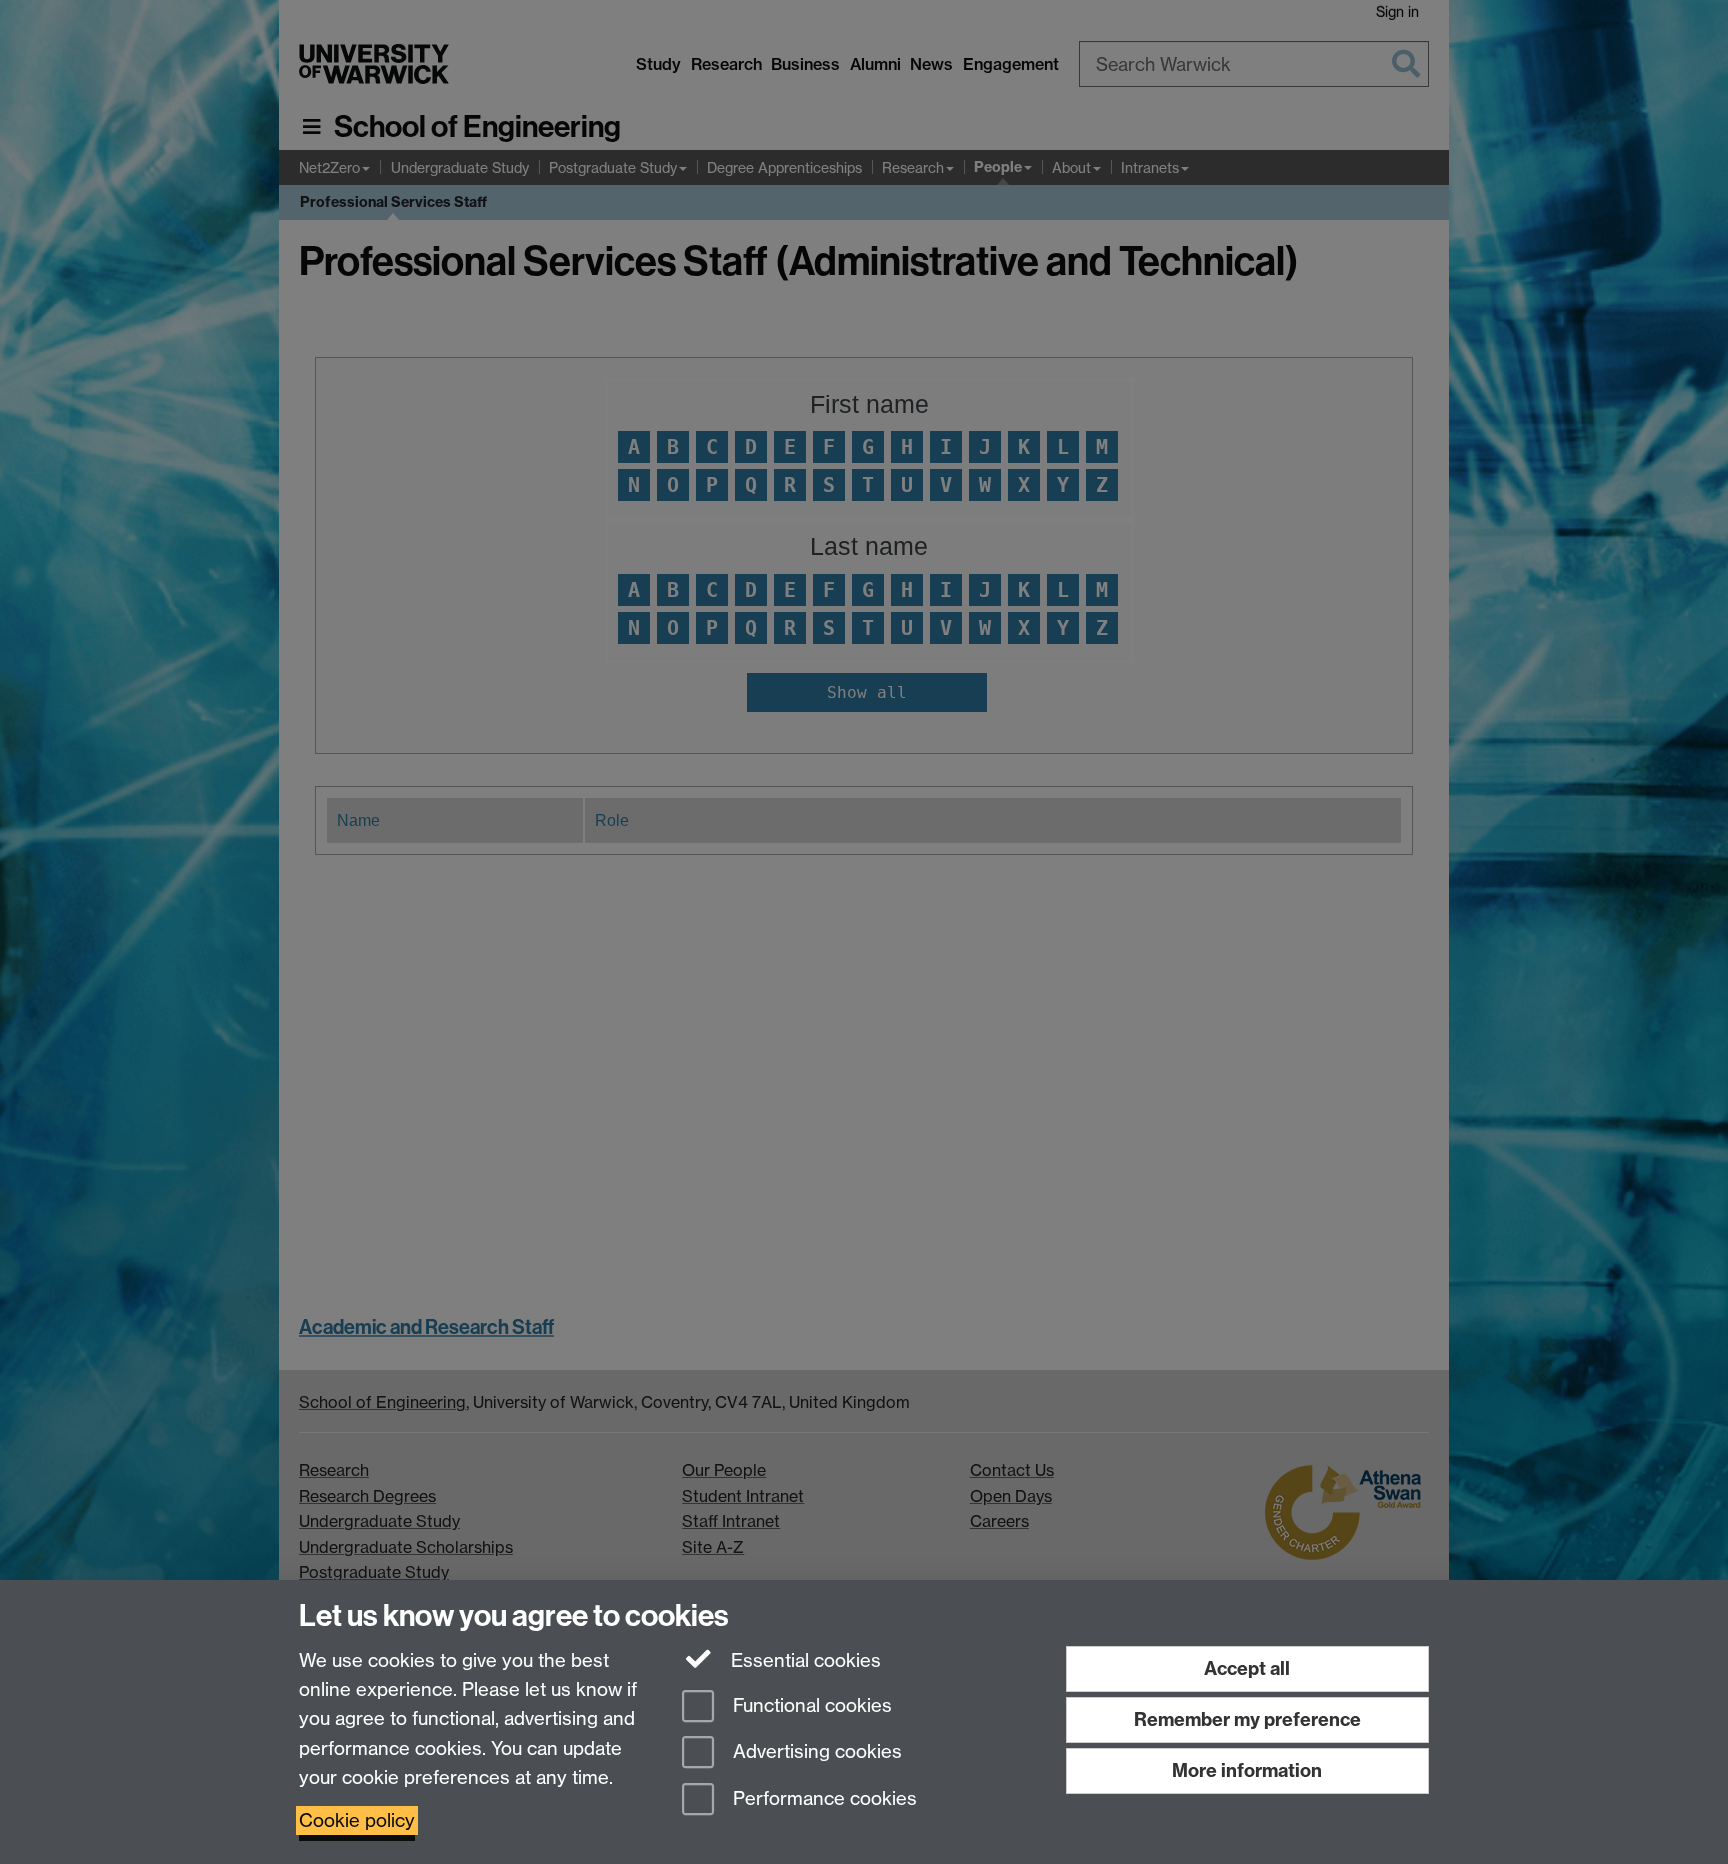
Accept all (1247, 1668)
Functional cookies (810, 1705)
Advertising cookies (815, 1752)
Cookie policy (357, 1820)
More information (1247, 1770)
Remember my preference (1247, 1719)
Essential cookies (803, 1660)
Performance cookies (822, 1799)
